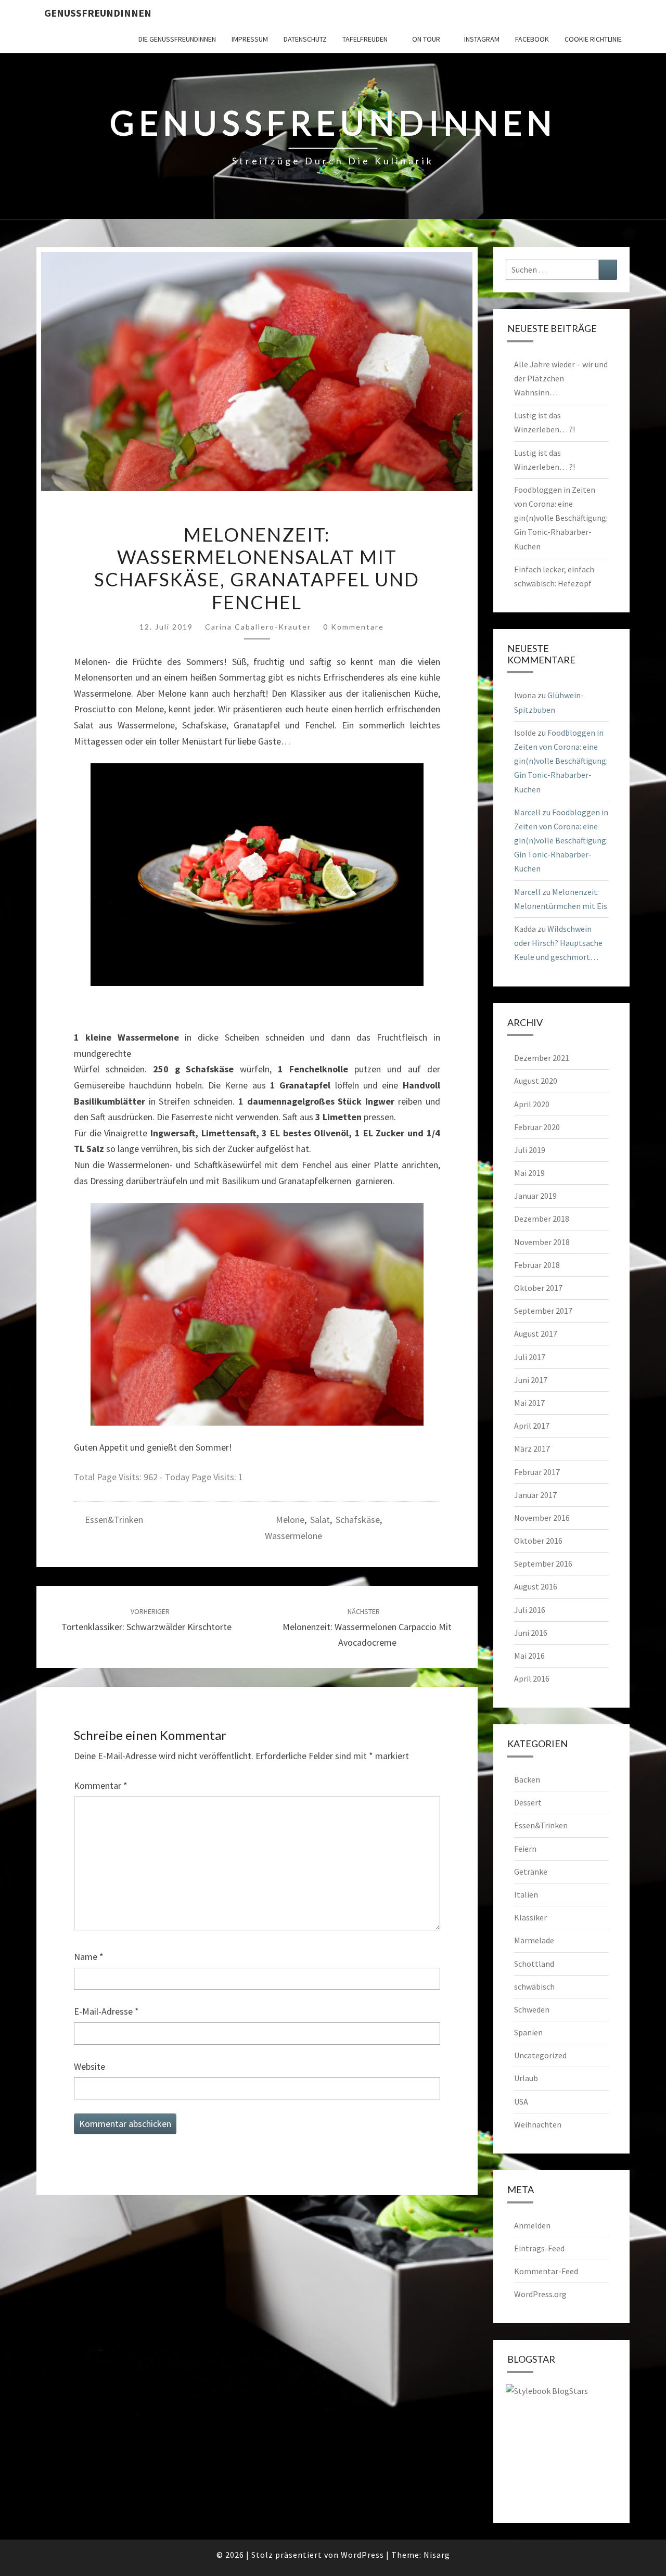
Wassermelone (293, 1536)
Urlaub (526, 2078)
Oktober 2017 (538, 1288)
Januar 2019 (535, 1196)
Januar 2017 (535, 1495)
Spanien (528, 2032)
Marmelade (534, 1940)
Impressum (250, 39)
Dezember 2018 (542, 1219)
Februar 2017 (537, 1472)
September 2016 (543, 1563)
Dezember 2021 (542, 1058)
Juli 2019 (530, 1150)
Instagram (482, 39)
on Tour (426, 39)
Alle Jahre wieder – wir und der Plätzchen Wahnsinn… (561, 378)
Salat (320, 1520)
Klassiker (530, 1917)
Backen (527, 1779)
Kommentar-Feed (546, 2271)
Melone (290, 1520)
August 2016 (536, 1586)
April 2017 (532, 1426)
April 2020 (532, 1104)
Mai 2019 (529, 1173)
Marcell (527, 812)
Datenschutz (305, 39)
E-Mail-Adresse (106, 2011)
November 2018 (542, 1242)
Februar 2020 (537, 1127)
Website (89, 2066)
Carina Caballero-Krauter (258, 627)
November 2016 (542, 1518)
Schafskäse (358, 1520)
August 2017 (536, 1334)
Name (89, 1957)
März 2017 (532, 1449)
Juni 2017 (531, 1380)
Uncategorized (540, 2055)
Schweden (532, 2009)
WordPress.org (540, 2294)
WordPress (362, 2555)
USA (521, 2101)
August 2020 (536, 1081)
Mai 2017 (529, 1403)
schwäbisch (534, 1987)
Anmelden (532, 2225)
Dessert (528, 1802)
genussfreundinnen (98, 13)
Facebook (532, 39)
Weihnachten (538, 2124)
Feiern (525, 1849)
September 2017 (543, 1311)
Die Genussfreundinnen (177, 39)
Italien (526, 1894)
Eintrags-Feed (539, 2248)
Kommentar (101, 1785)
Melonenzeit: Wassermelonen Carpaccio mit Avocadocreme (367, 1627)
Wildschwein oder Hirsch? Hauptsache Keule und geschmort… (558, 943)
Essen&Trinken (114, 1520)
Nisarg (437, 2555)
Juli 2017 (530, 1357)
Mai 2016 (529, 1656)
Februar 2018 (537, 1265)
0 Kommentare (354, 627)
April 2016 (532, 1678)
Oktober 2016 (538, 1541)
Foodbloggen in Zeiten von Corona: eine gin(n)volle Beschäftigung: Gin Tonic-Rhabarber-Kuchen (561, 518)
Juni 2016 (531, 1633)
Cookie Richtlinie (593, 39)
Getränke (531, 1872)
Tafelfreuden (365, 39)
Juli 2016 (530, 1610)
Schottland (534, 1964)
